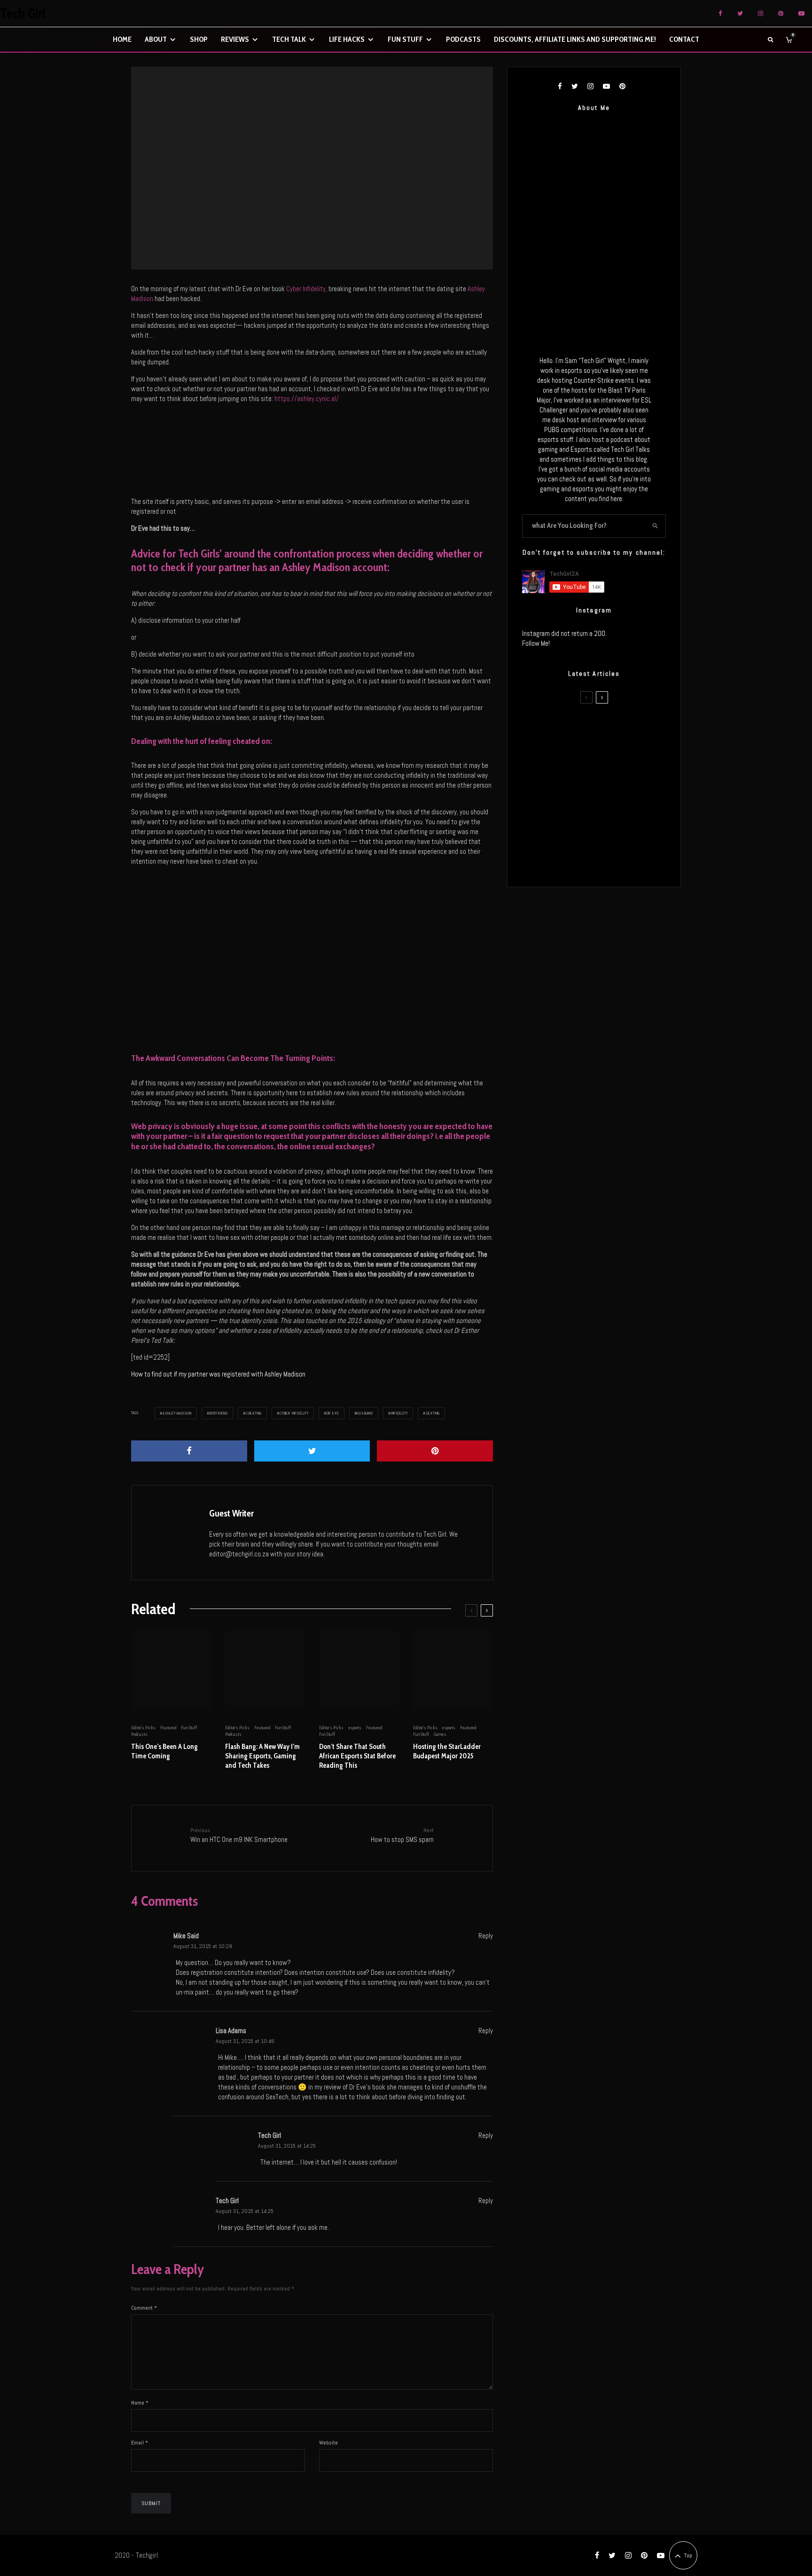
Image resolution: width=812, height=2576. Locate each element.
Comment (144, 2308)
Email (140, 2443)
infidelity (399, 1413)
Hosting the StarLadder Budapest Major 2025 (447, 1751)
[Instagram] (761, 13)
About (156, 39)
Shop (199, 39)
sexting (433, 1413)
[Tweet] (312, 1451)
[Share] (189, 1451)
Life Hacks (347, 39)
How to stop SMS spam (402, 1835)
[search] (656, 526)
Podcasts (463, 39)
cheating (254, 1413)
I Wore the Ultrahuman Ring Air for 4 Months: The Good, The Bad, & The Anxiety (613, 773)
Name (140, 2403)
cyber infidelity (294, 1413)
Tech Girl (23, 14)
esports (355, 1728)
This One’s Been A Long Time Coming (164, 1751)
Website (328, 2443)
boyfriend (219, 1413)
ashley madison (177, 1413)
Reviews (235, 39)
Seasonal (341, 165)
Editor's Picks (287, 165)
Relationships (316, 165)
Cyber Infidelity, (307, 289)
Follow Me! (536, 643)
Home (122, 39)
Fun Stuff (405, 39)
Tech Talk (289, 39)
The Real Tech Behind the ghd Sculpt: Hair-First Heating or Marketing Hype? (605, 728)
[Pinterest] (781, 13)
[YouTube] (801, 13)
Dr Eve (333, 1413)
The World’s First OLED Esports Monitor (606, 862)
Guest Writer (231, 1513)
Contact (684, 39)
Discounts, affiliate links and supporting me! (575, 39)
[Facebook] (720, 13)
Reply (486, 1936)
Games (440, 1734)
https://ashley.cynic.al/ (307, 398)
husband (365, 1413)
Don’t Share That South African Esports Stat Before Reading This (357, 1756)
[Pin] (435, 1451)
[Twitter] (740, 13)
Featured (168, 1728)
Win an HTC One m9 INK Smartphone (239, 1835)
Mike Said (186, 1936)
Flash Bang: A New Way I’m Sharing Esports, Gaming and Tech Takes (262, 1756)
